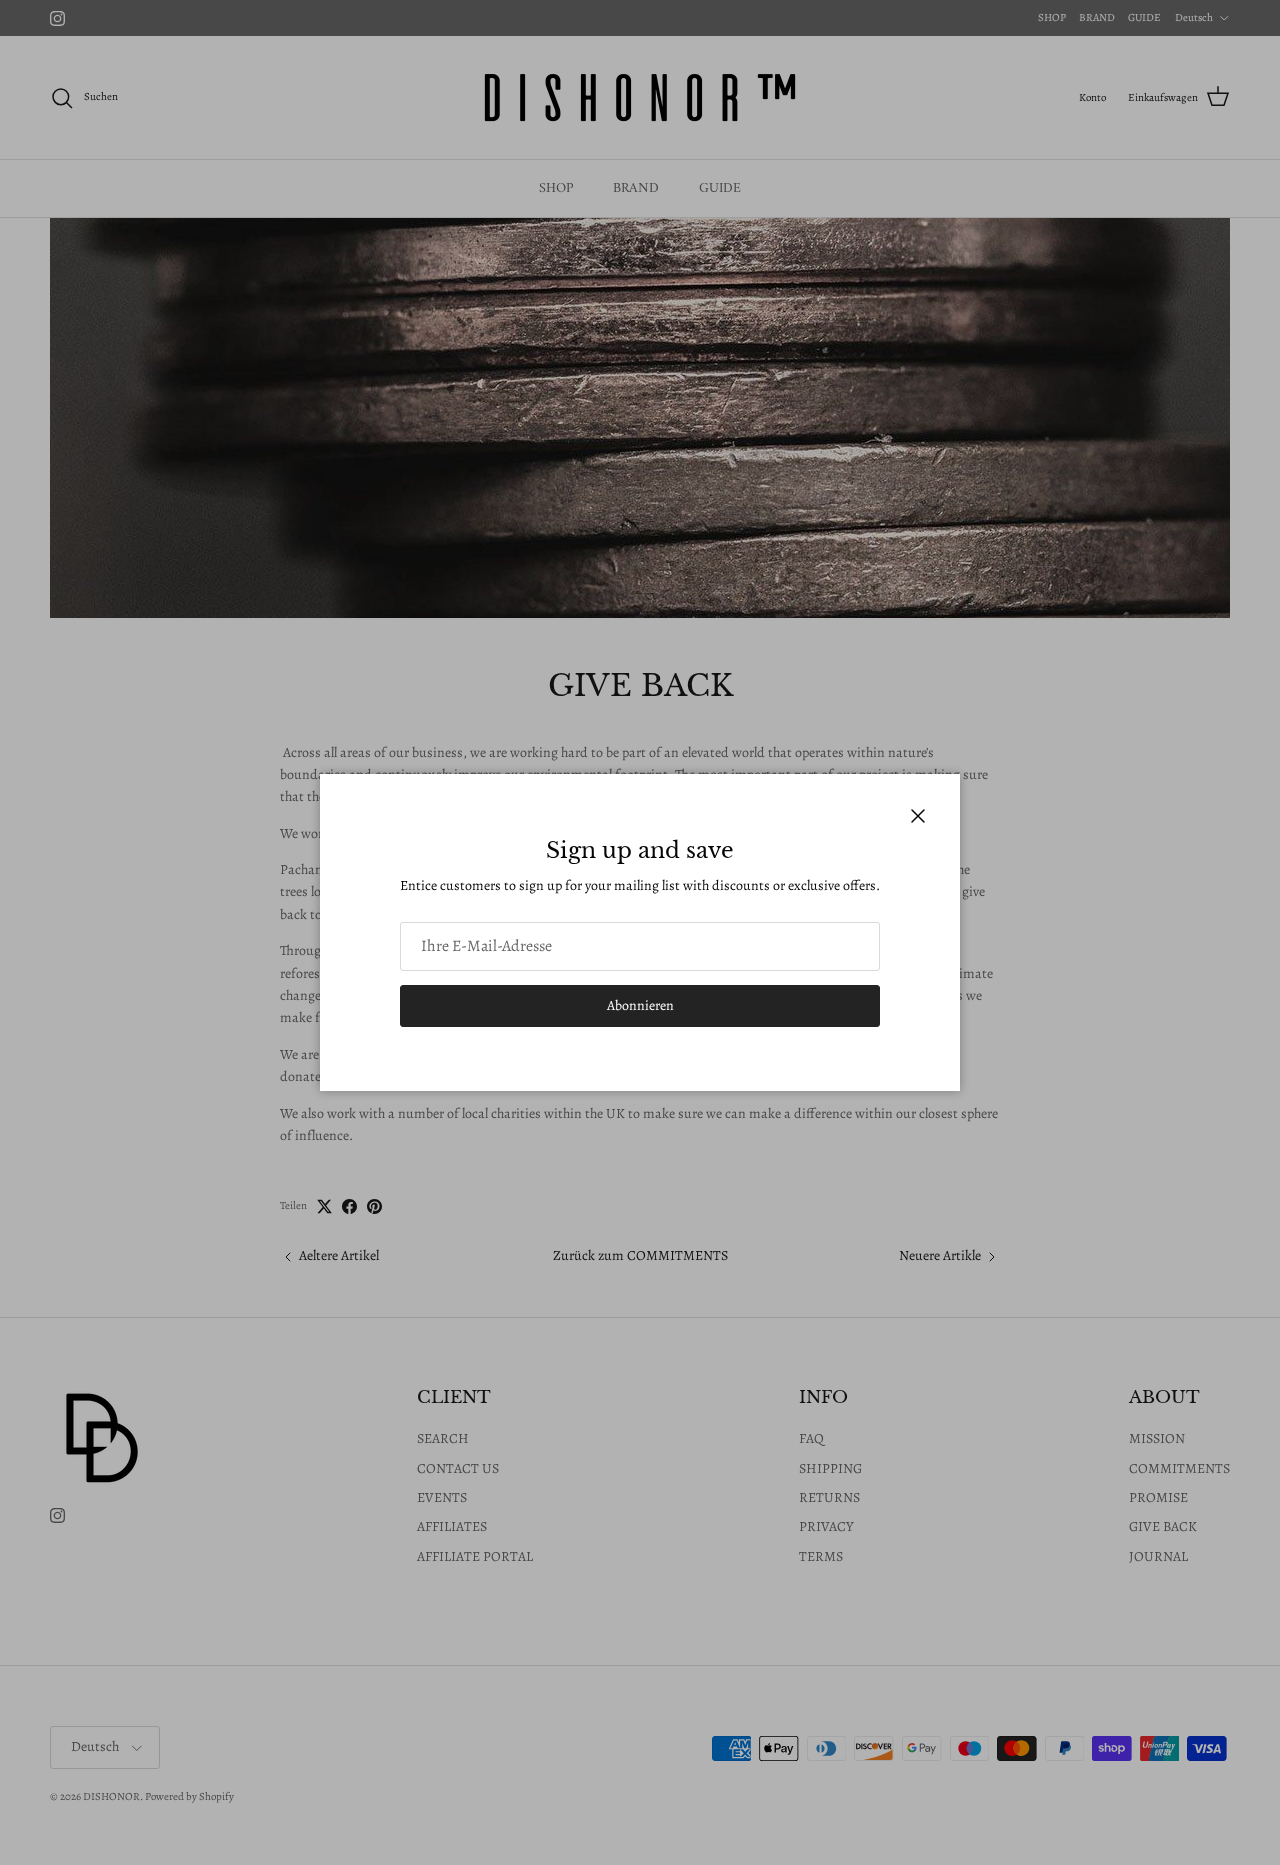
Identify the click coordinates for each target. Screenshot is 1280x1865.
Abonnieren (640, 1005)
